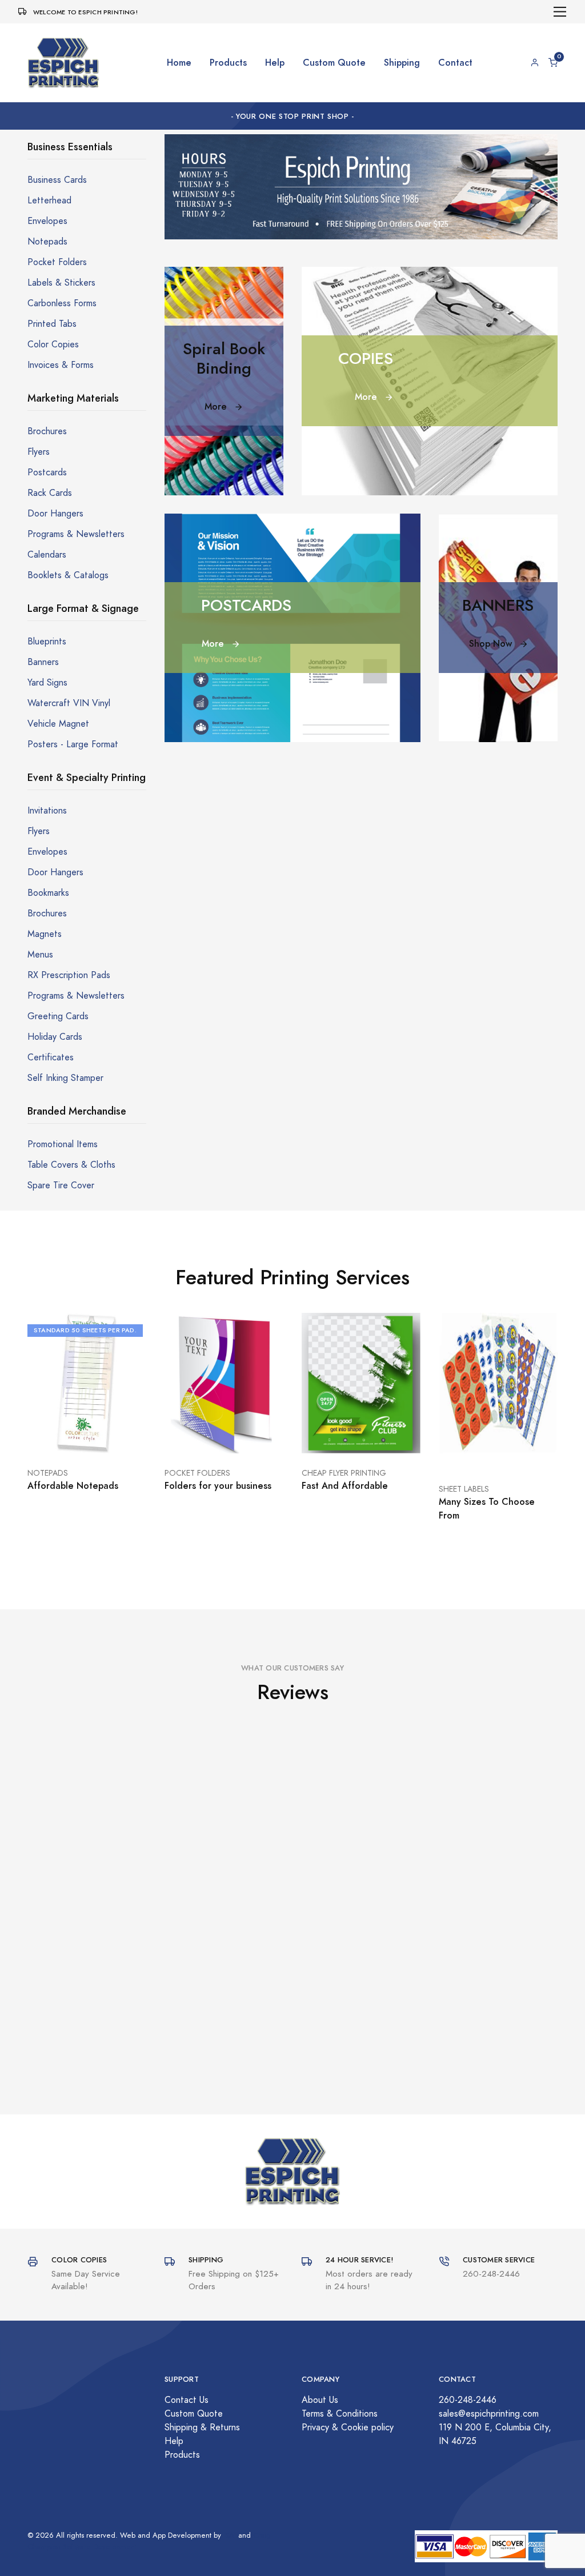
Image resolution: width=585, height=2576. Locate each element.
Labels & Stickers (61, 283)
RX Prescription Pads (69, 975)
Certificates (51, 1057)
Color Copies (53, 344)
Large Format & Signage (83, 608)
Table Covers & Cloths (71, 1165)
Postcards (47, 472)
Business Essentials (70, 147)
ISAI (230, 2535)
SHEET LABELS (464, 1489)
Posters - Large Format (73, 744)
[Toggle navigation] (560, 12)
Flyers (39, 452)
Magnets (45, 934)
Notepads (47, 242)
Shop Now (492, 644)
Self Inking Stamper (65, 1078)
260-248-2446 (468, 2400)
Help (275, 63)
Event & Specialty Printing (87, 777)
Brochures (47, 431)
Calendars (47, 555)
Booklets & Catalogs (68, 575)
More (217, 406)
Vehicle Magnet (58, 724)
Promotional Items (63, 1144)
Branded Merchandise (77, 1111)
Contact (455, 63)
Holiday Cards (55, 1037)
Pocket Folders (57, 262)
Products (228, 63)
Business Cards (57, 180)
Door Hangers (55, 514)
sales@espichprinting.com (489, 2414)
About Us (320, 2400)
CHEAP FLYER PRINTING (344, 1473)
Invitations (47, 811)
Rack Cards (50, 493)
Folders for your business (218, 1486)
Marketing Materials (73, 398)
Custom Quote (334, 63)
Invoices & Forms (61, 365)
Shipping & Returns (202, 2427)
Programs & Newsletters (76, 534)
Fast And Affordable (345, 1486)
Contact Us (187, 2400)
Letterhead (49, 201)
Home (179, 63)
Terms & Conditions (340, 2414)
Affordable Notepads (73, 1486)
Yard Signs (47, 683)
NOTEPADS (48, 1473)
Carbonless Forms (62, 303)
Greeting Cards (58, 1016)
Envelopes (47, 221)
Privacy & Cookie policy (348, 2427)
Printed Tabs (52, 324)
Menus (40, 955)
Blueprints (47, 642)
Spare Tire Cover (61, 1185)
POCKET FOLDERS (197, 1473)
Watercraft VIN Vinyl (69, 703)
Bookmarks (48, 893)
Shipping (402, 63)
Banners (43, 662)
